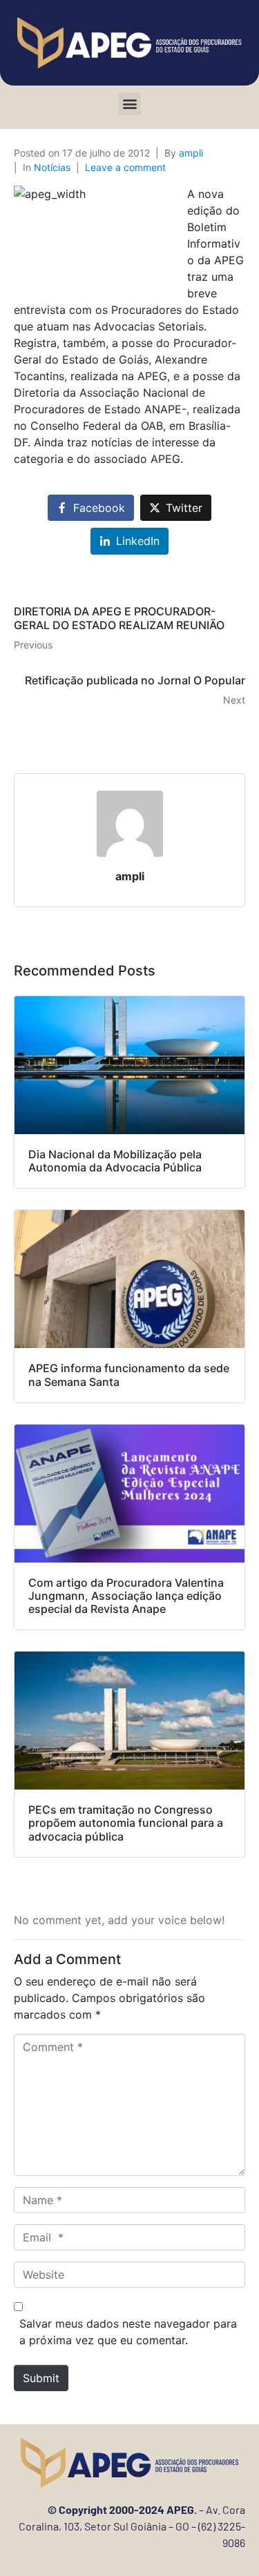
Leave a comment (125, 167)
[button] (129, 104)
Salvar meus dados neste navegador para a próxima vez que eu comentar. (128, 2332)
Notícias (52, 167)
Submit (41, 2378)
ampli (191, 153)
